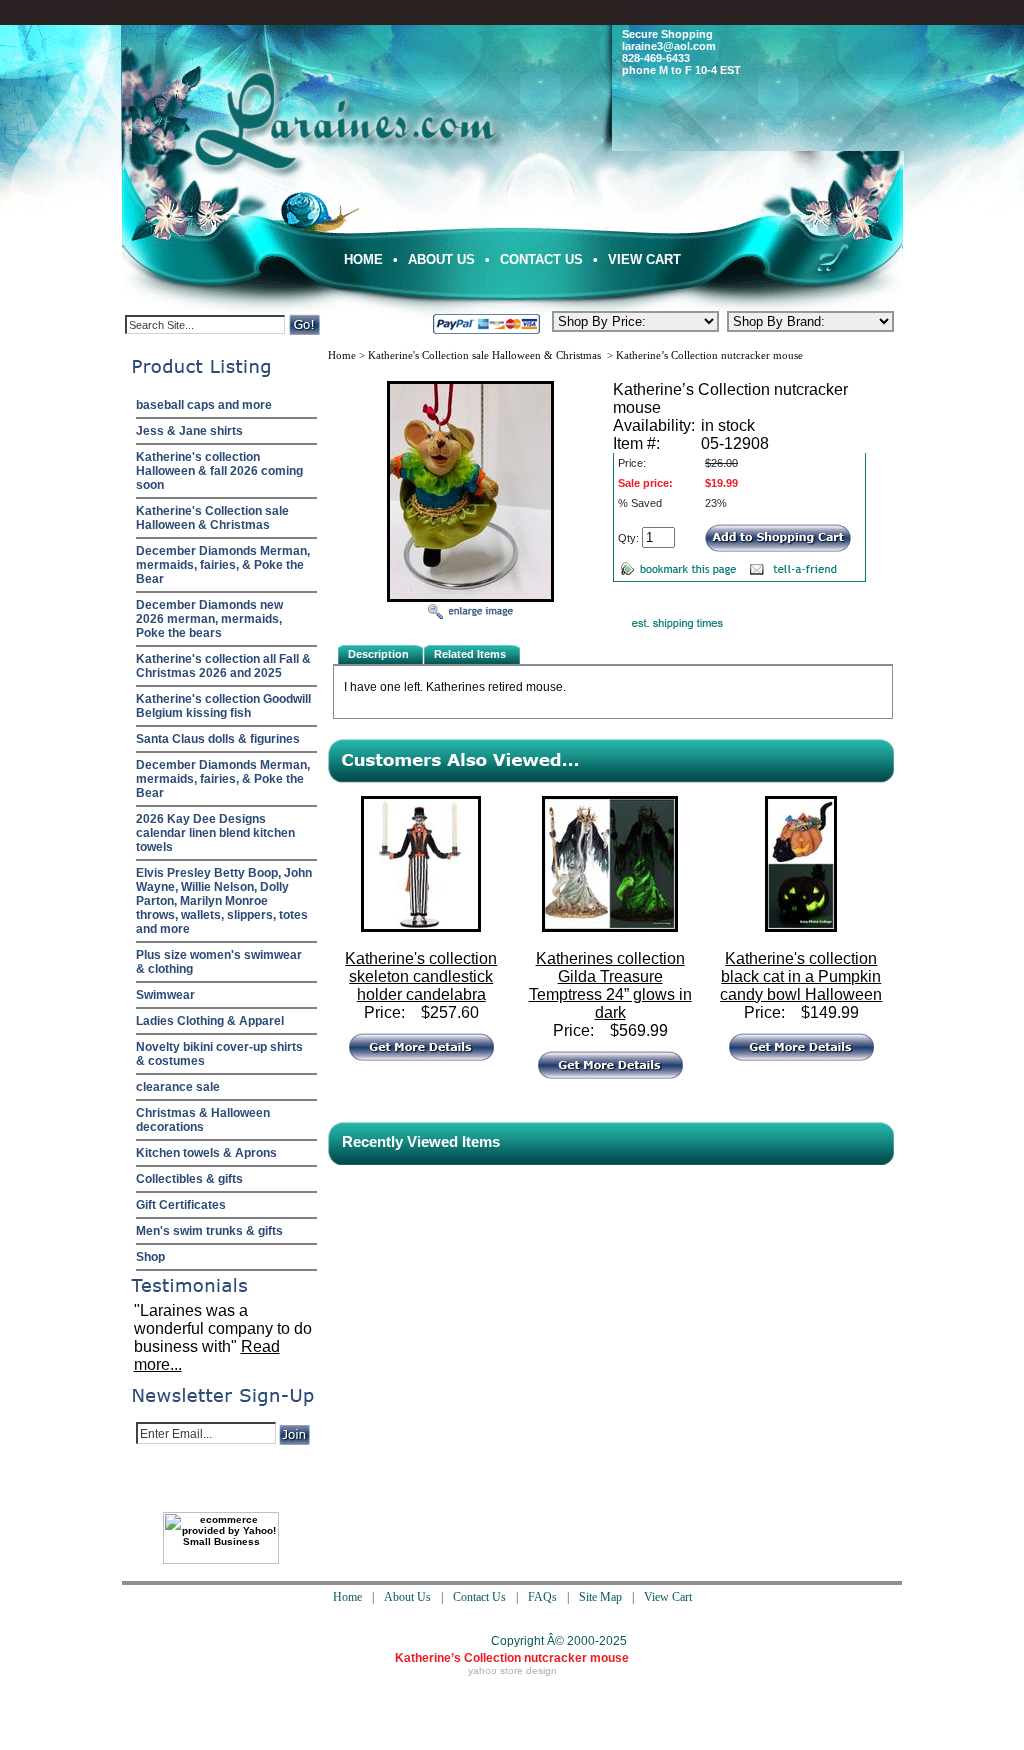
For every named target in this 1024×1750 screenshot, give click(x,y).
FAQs (542, 1597)
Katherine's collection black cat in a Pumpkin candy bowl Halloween (801, 976)
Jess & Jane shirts (189, 431)
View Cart (644, 259)
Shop (150, 1257)
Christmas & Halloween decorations (203, 1120)
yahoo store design (512, 1670)
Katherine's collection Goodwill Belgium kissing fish (223, 706)
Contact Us (541, 259)
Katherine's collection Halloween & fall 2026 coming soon (219, 471)
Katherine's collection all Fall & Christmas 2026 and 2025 (223, 666)
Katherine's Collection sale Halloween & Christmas (212, 518)
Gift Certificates (181, 1205)
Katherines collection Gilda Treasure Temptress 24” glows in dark (610, 985)
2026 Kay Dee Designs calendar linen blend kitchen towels (215, 833)
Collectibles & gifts (189, 1179)
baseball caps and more (204, 405)
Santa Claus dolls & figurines (218, 739)
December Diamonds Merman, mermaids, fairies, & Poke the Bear (223, 565)
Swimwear (165, 995)
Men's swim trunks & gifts (209, 1231)
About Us (441, 259)
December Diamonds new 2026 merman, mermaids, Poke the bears (209, 619)
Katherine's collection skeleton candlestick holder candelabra (421, 976)
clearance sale (178, 1087)
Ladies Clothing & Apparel (210, 1021)
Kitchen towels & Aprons (206, 1153)
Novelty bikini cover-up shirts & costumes (219, 1054)
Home (363, 259)
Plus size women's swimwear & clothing (219, 962)
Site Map (600, 1597)
